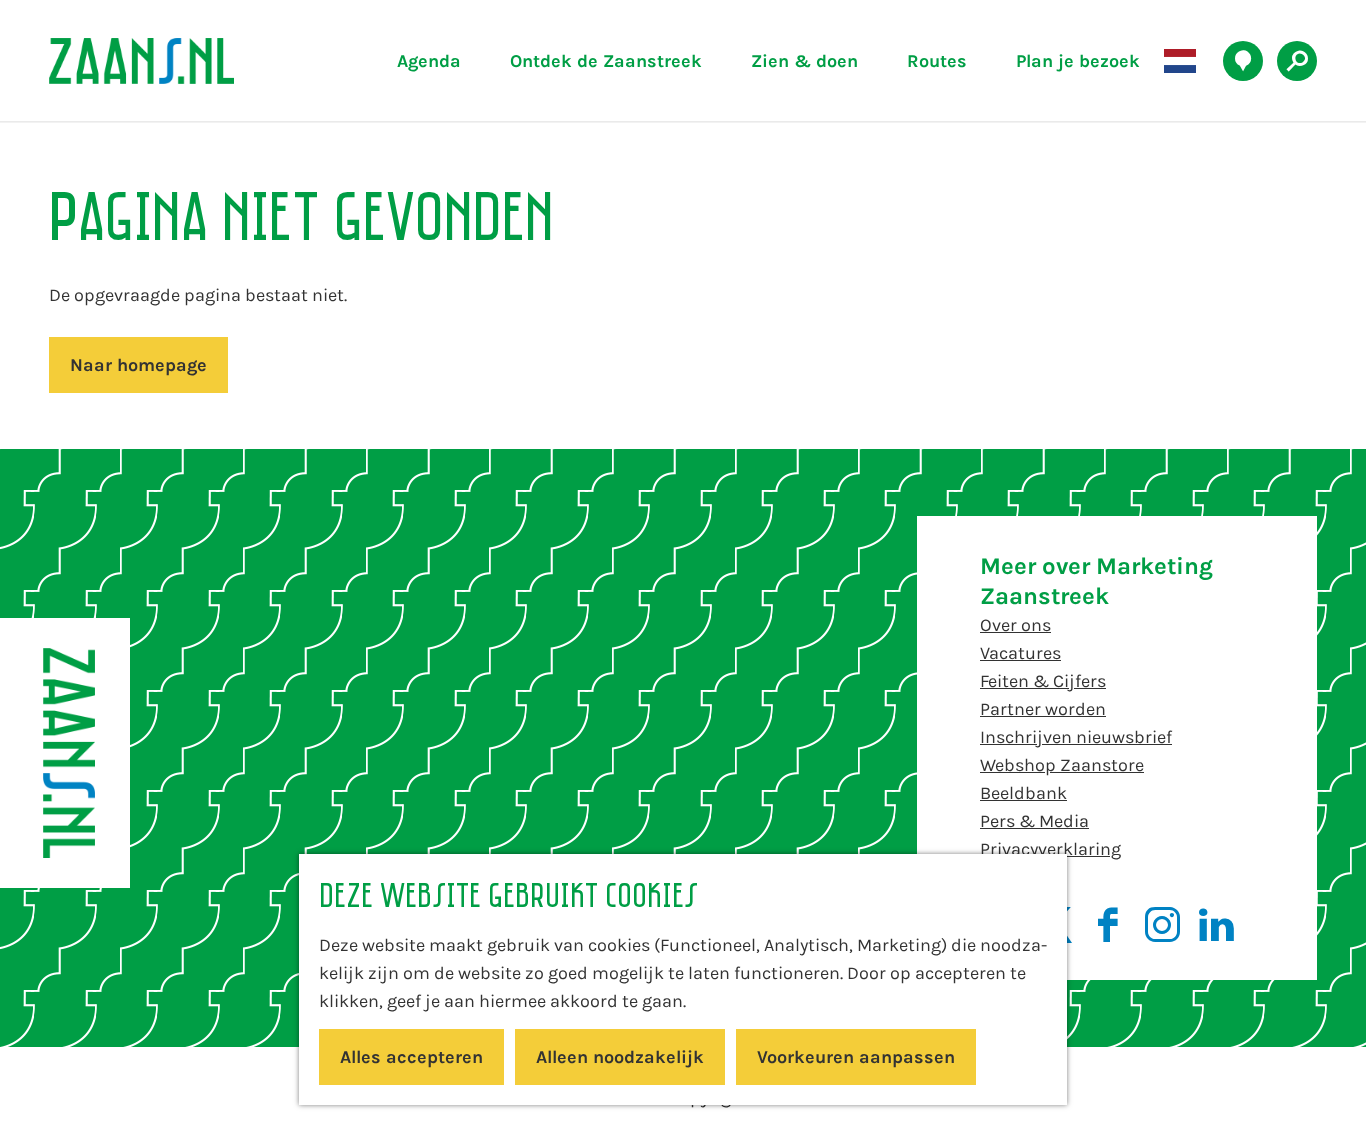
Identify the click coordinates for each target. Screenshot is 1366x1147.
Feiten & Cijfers (1043, 681)
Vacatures (1020, 653)
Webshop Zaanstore (1062, 765)
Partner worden (1043, 709)
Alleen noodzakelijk (620, 1057)
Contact (1012, 877)
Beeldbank (1023, 793)
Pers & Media (1034, 821)
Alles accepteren (411, 1057)
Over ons (1015, 625)
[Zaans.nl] (65, 753)
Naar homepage (138, 365)
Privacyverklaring (1050, 849)
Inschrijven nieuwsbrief (1076, 737)
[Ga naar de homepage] (188, 61)
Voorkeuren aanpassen (856, 1057)
